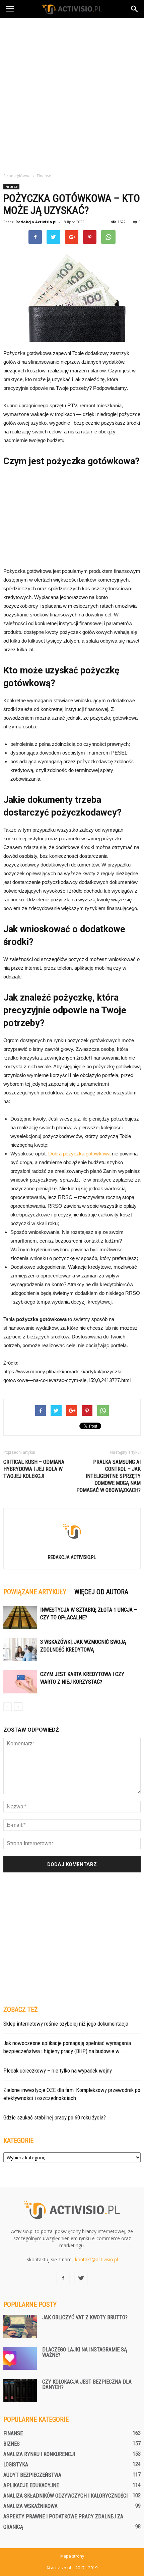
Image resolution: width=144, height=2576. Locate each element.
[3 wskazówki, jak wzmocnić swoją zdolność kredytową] (20, 1650)
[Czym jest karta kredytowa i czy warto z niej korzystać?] (20, 1682)
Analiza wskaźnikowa (30, 2506)
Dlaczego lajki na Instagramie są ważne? (85, 2352)
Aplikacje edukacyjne (31, 2485)
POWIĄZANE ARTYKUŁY (35, 1592)
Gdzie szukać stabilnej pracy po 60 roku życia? (55, 2117)
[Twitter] (81, 2278)
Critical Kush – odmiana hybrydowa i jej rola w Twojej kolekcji (34, 1469)
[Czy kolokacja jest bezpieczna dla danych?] (20, 2391)
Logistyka (16, 2465)
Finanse (11, 186)
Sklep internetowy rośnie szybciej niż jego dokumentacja (66, 2024)
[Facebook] (63, 2278)
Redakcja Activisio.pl (36, 222)
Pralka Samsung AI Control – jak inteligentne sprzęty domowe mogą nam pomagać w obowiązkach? (109, 1476)
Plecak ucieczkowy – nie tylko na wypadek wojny (58, 2071)
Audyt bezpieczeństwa (32, 2475)
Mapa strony (72, 2556)
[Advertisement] (72, 94)
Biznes (12, 2444)
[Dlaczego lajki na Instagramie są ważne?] (20, 2359)
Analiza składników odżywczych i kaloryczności (65, 2496)
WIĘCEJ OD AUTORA (101, 1592)
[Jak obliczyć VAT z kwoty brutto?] (20, 2326)
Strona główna (17, 176)
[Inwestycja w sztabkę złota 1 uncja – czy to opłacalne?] (20, 1618)
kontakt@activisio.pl (96, 2259)
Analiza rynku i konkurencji (39, 2454)
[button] (135, 9)
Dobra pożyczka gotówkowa (79, 1154)
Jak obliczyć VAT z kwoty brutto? (85, 2317)
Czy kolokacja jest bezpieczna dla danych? (87, 2384)
